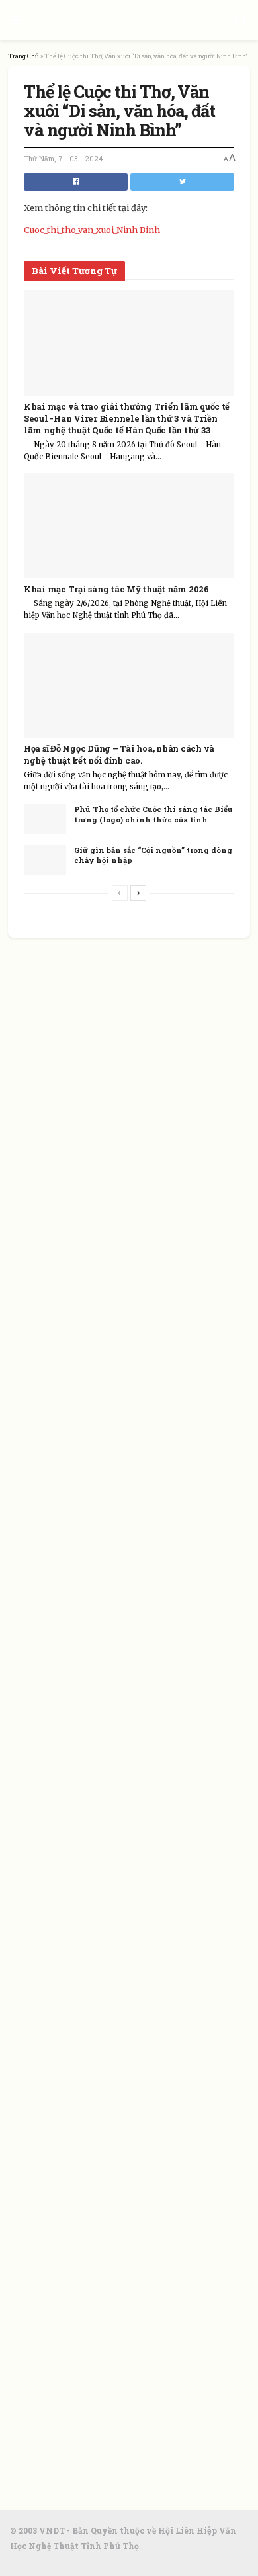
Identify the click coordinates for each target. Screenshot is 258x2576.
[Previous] (120, 893)
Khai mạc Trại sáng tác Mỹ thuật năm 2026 (116, 589)
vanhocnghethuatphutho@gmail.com (152, 2149)
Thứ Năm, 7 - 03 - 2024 (63, 159)
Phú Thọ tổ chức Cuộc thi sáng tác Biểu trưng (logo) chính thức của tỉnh (153, 814)
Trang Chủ (23, 56)
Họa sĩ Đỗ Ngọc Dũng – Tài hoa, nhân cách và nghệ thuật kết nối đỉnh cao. (119, 754)
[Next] (138, 893)
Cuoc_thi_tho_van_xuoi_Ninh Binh (92, 230)
